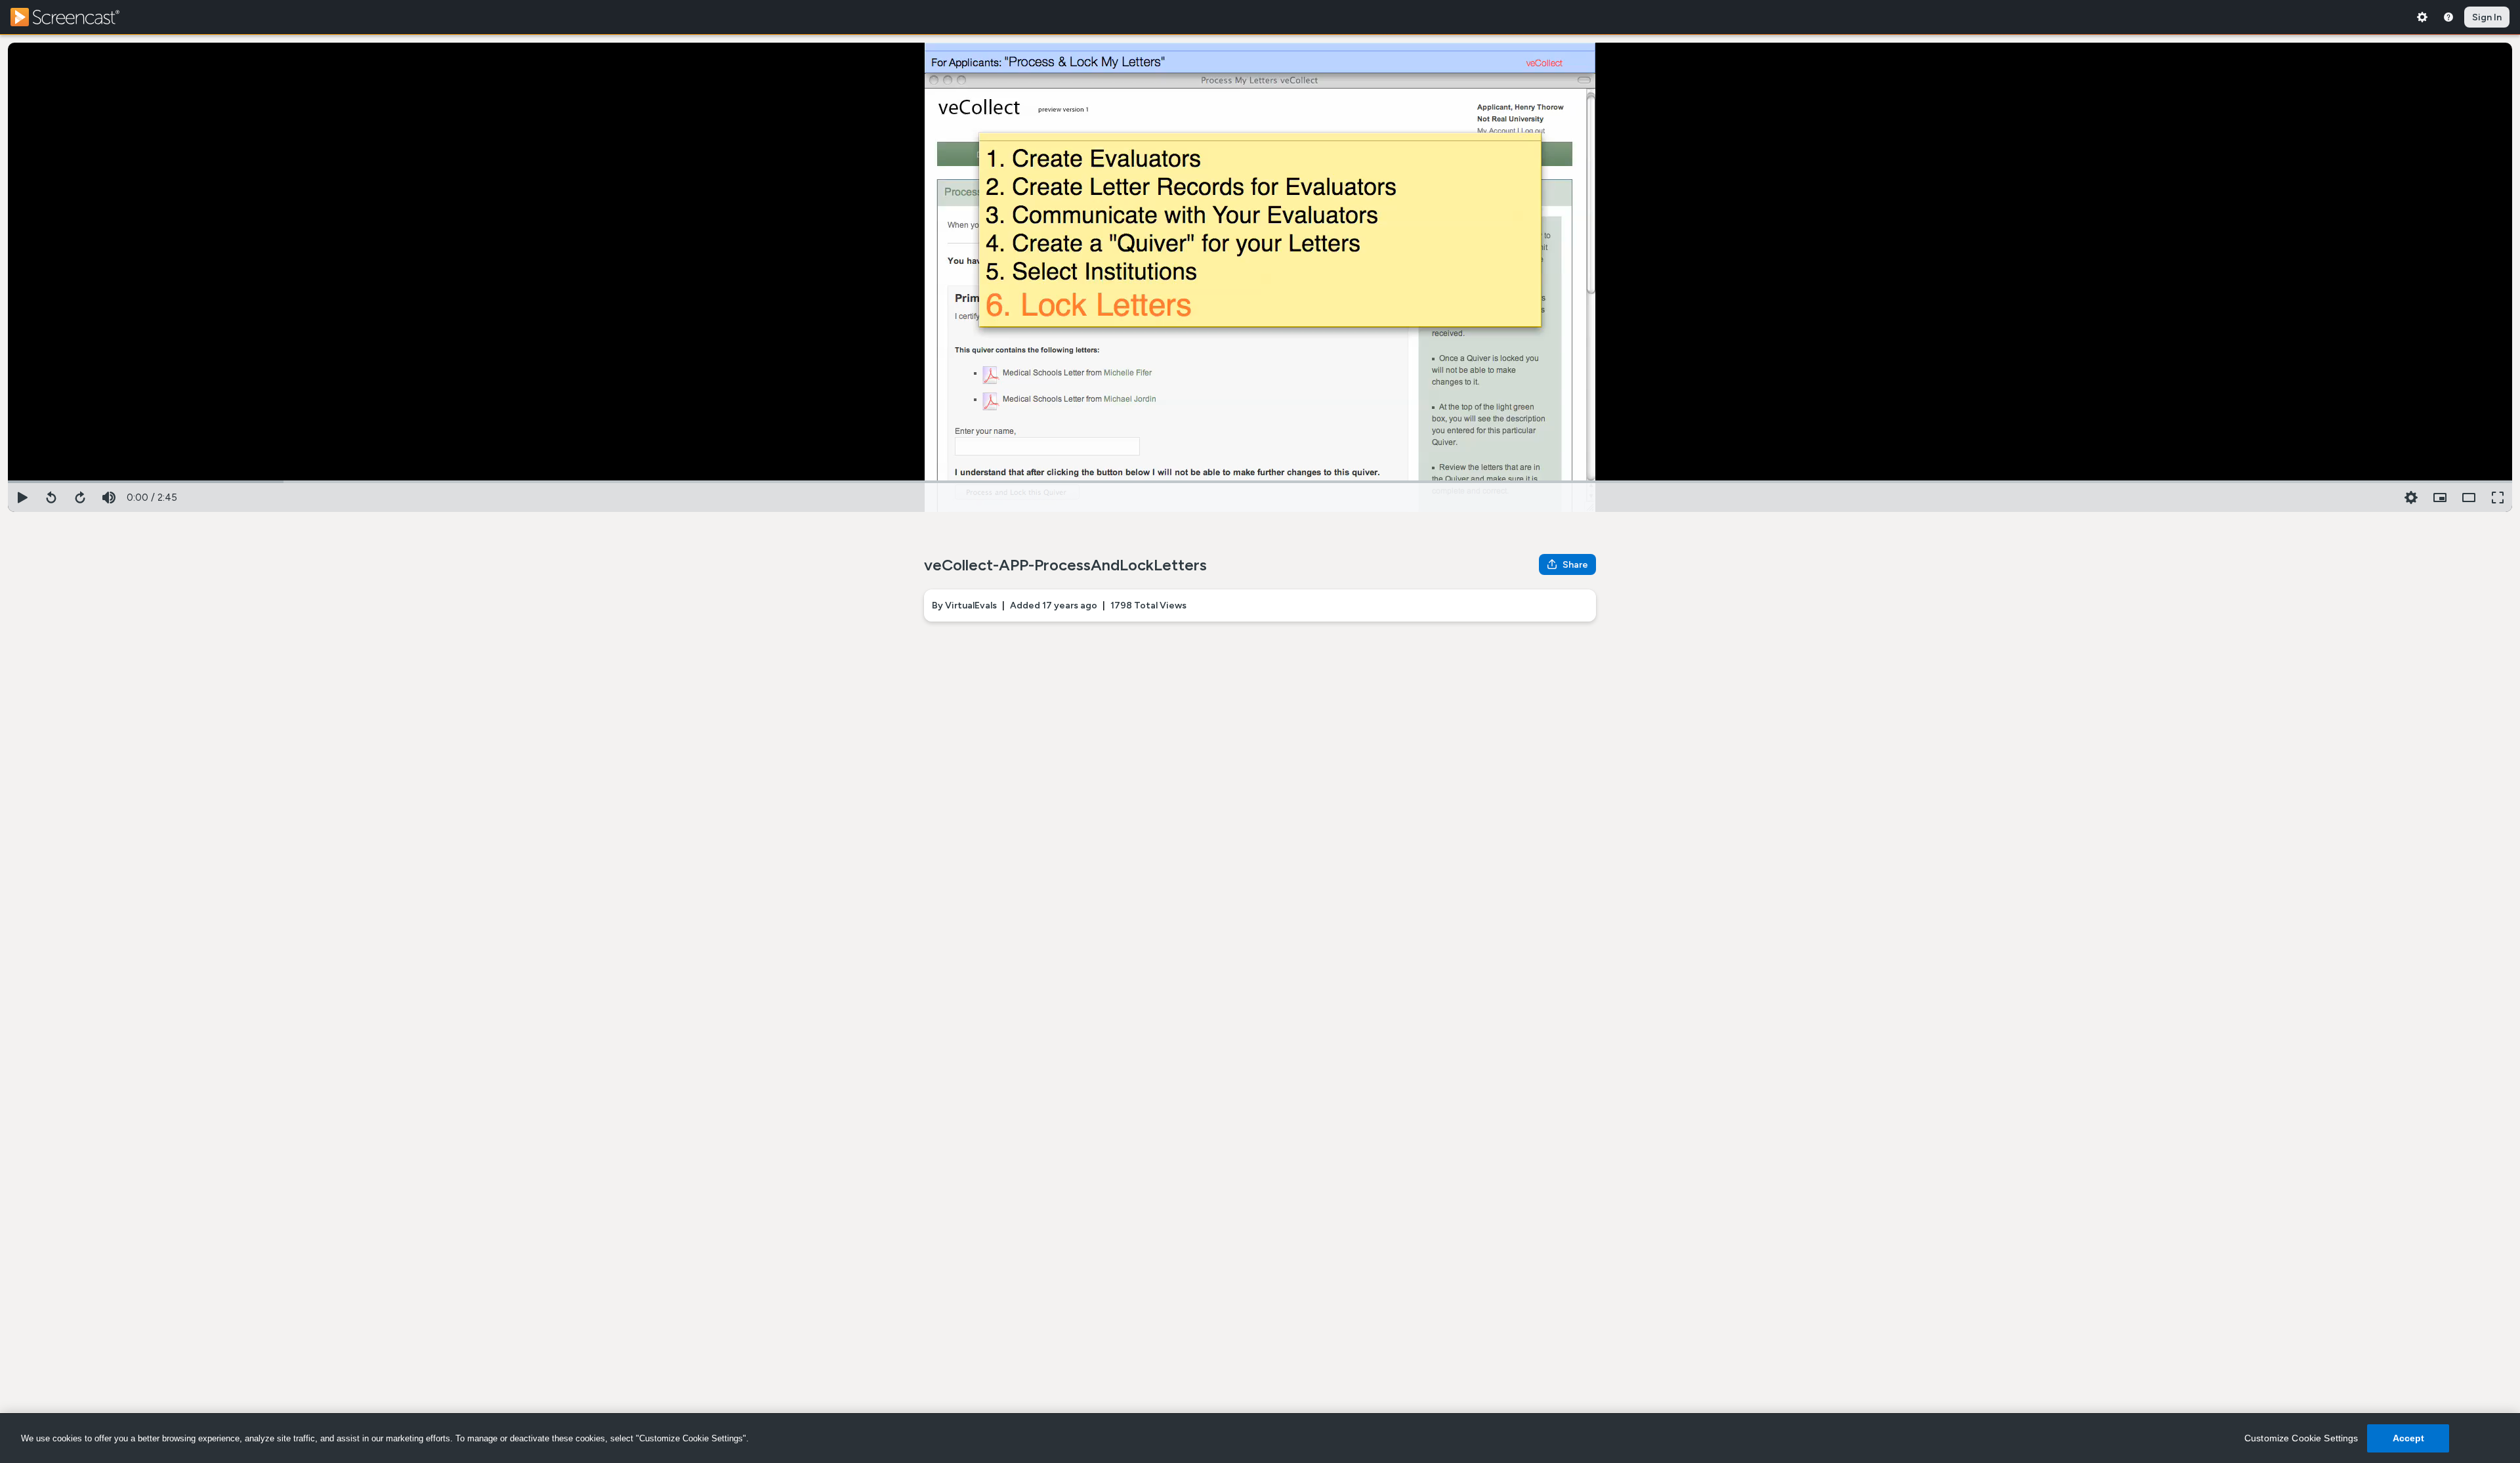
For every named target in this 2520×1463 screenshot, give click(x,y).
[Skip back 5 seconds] (51, 498)
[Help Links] (2448, 17)
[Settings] (2422, 17)
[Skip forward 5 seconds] (80, 498)
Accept (2409, 1438)
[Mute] (109, 498)
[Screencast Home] (73, 17)
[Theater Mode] (2469, 498)
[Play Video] (22, 498)
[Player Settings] (2411, 498)
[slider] (1260, 480)
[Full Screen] (2498, 498)
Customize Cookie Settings (2301, 1438)
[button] (2440, 498)
